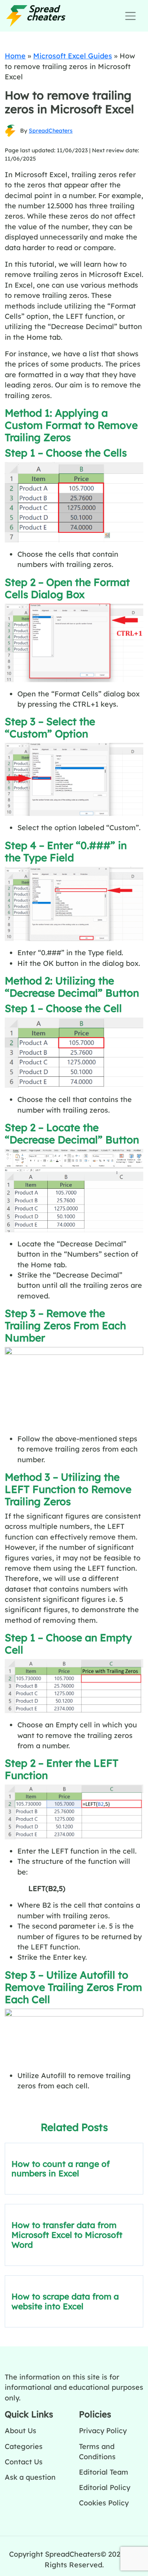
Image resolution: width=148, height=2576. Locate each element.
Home (15, 56)
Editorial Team (104, 2472)
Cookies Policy (104, 2503)
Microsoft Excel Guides (73, 56)
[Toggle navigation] (130, 16)
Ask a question (30, 2477)
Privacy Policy (103, 2430)
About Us (21, 2430)
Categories (24, 2446)
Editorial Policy (105, 2487)
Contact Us (24, 2462)
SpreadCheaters (51, 131)
